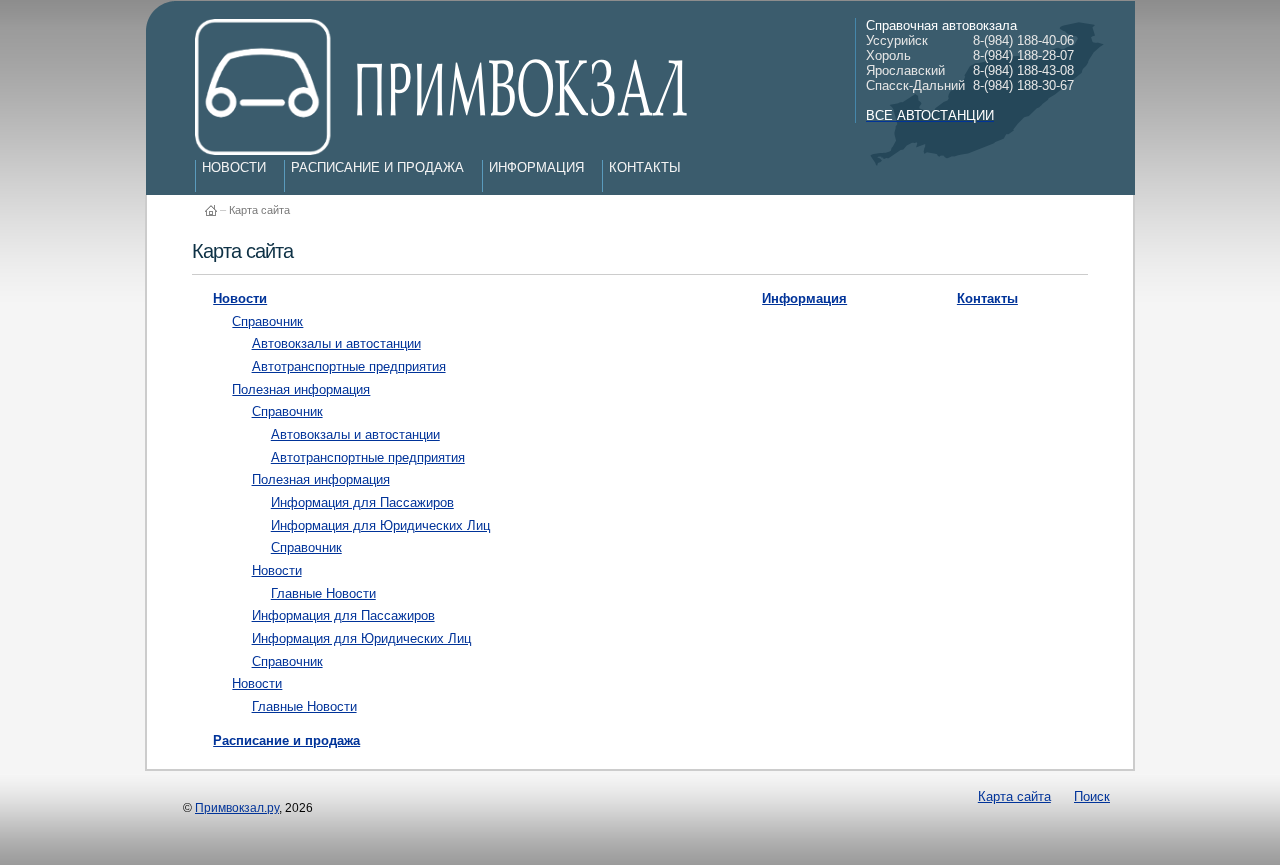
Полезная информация (301, 389)
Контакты (645, 167)
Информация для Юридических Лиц (380, 525)
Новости (234, 167)
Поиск (1092, 796)
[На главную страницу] (211, 201)
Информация (536, 167)
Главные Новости (323, 593)
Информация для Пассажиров (362, 502)
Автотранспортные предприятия (349, 366)
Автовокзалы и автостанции (336, 343)
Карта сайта (259, 210)
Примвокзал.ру (237, 808)
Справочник (267, 321)
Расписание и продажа (377, 167)
